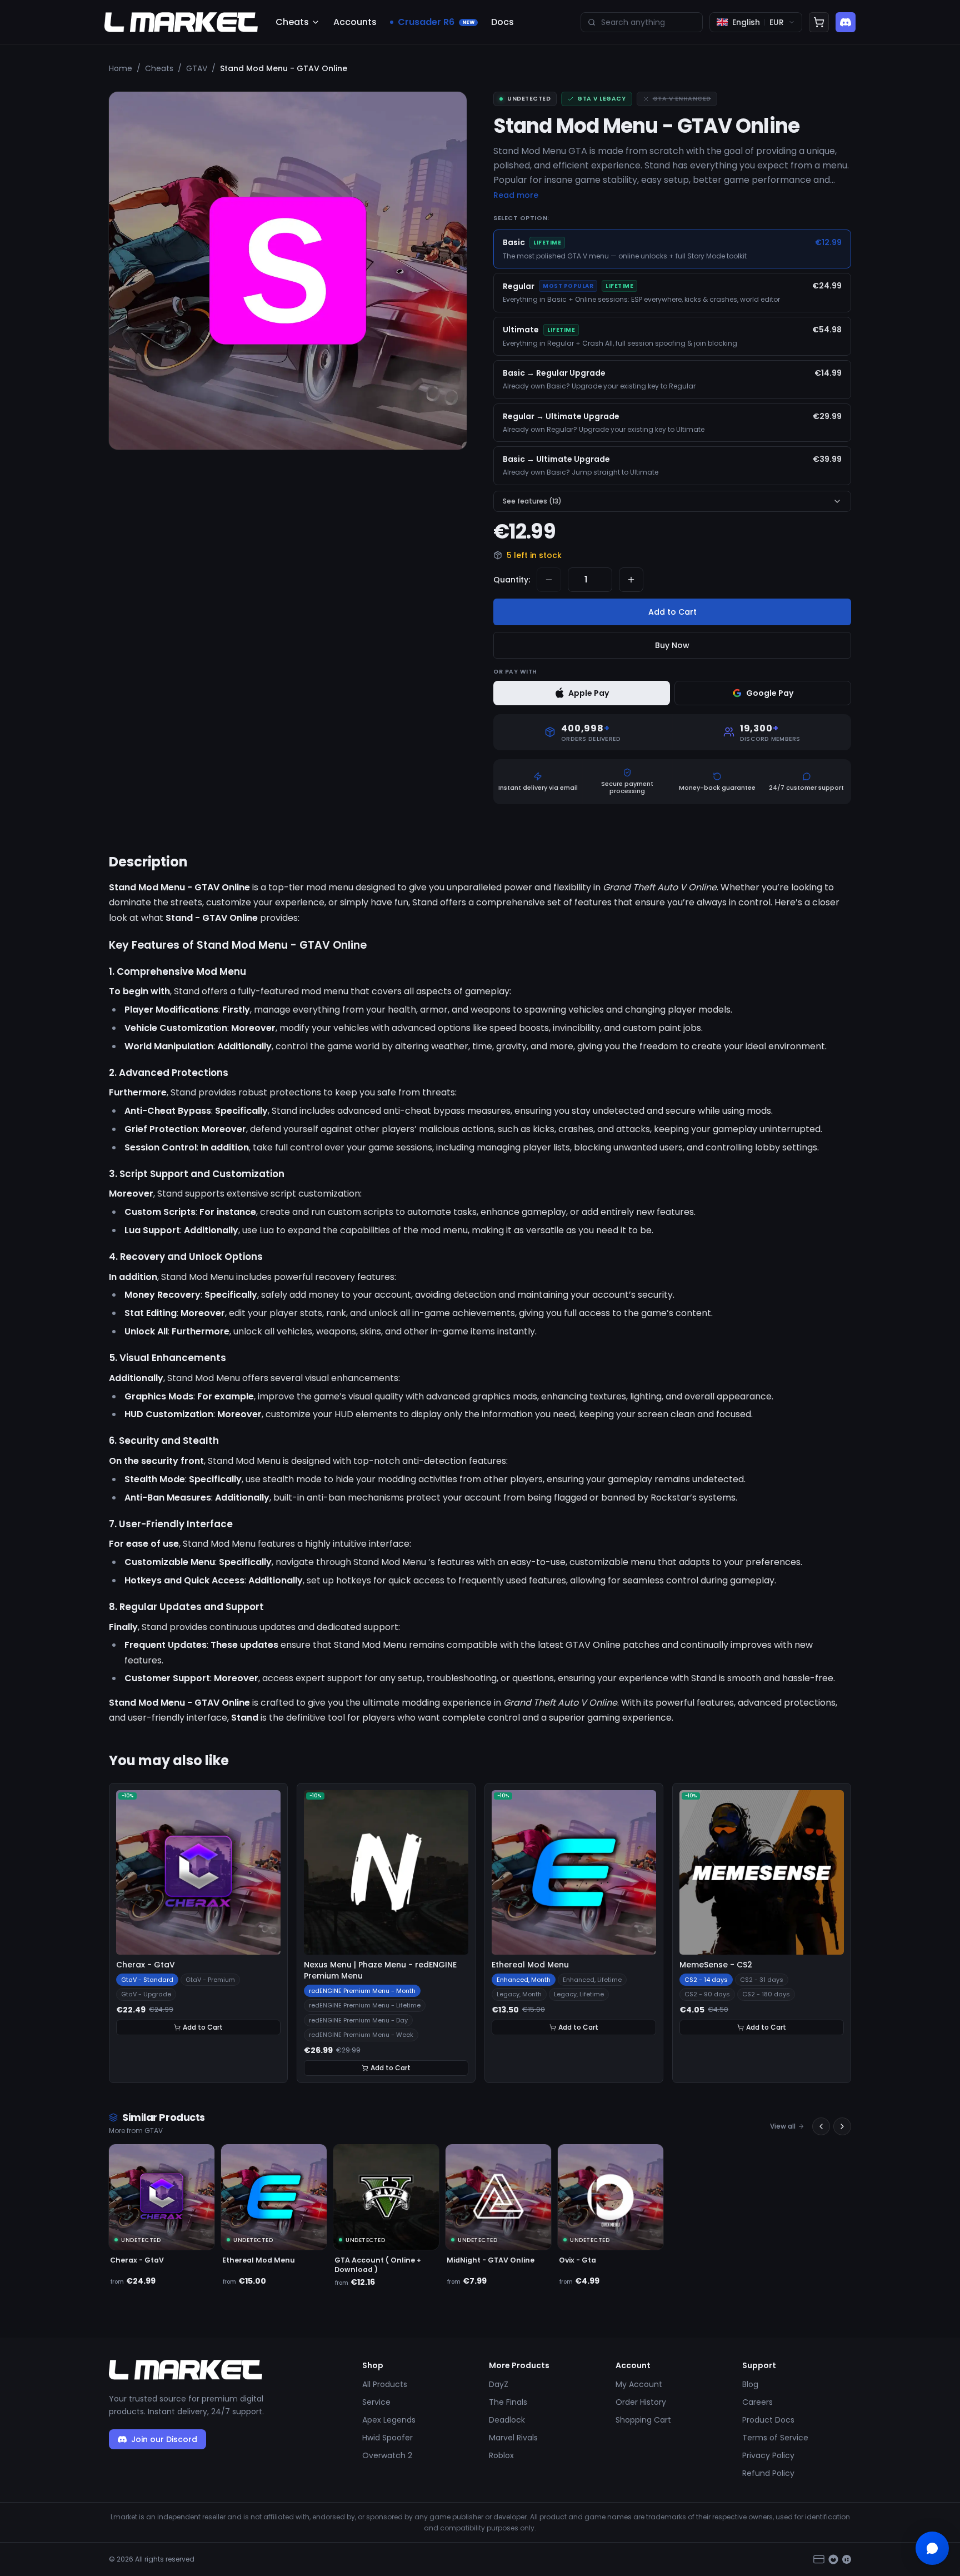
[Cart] (819, 22)
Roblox (501, 2455)
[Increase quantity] (631, 580)
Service (376, 2402)
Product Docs (768, 2420)
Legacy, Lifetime (579, 1994)
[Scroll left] (821, 2126)
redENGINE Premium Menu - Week (361, 2035)
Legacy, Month (519, 1994)
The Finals (508, 2402)
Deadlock (507, 2420)
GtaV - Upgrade (146, 1994)
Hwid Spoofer (387, 2438)
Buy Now (672, 645)
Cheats (292, 22)
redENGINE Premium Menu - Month (362, 1991)
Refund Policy (768, 2473)
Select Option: (521, 218)
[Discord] (846, 22)
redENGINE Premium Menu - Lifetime (365, 2005)
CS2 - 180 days (766, 1994)
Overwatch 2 (387, 2455)
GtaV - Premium (210, 1980)
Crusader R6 (436, 22)
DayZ (499, 2384)
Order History (641, 2402)
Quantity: (512, 580)
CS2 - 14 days (706, 1980)
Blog (750, 2384)
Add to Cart (672, 612)
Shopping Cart (643, 2420)
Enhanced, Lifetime (592, 1980)
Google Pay (770, 693)
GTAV (197, 68)
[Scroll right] (842, 2126)
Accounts (355, 22)
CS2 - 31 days (762, 1980)
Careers (757, 2402)
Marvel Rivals (513, 2438)
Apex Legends (389, 2420)
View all (783, 2126)
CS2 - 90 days (707, 1994)
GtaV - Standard (147, 1980)
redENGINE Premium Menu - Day (358, 2020)
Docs (502, 22)
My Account (639, 2384)
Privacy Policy (768, 2455)
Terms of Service (775, 2438)
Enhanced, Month (524, 1980)
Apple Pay (589, 693)
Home (121, 68)
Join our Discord (164, 2439)
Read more (516, 195)
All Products (385, 2384)
